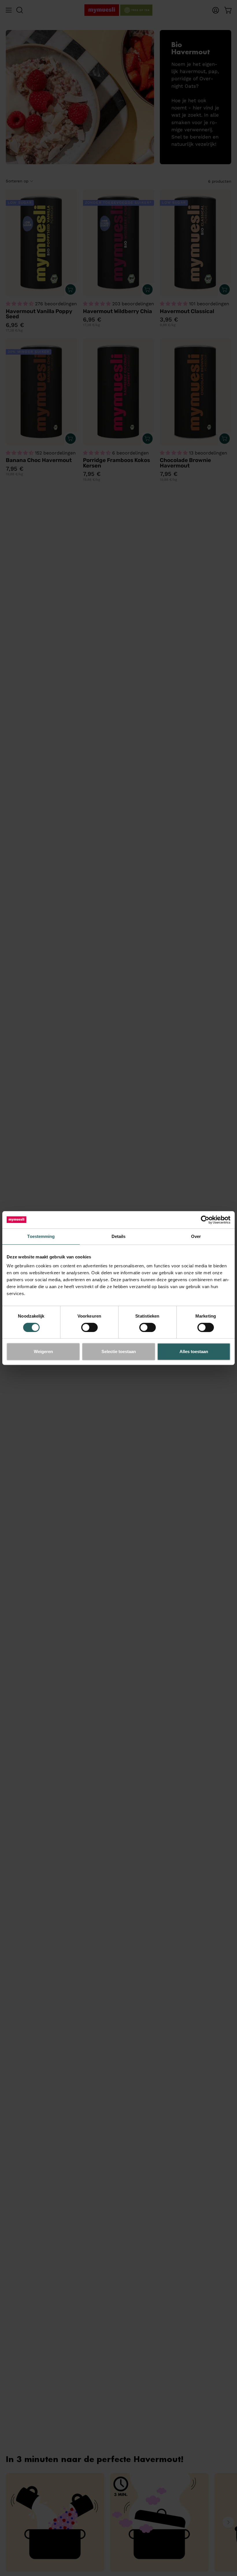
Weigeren (43, 1351)
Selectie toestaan (119, 1351)
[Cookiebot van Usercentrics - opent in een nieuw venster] (205, 1220)
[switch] (89, 1327)
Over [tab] (196, 1236)
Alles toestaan (194, 1351)
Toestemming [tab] (41, 1236)
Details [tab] (119, 1236)
